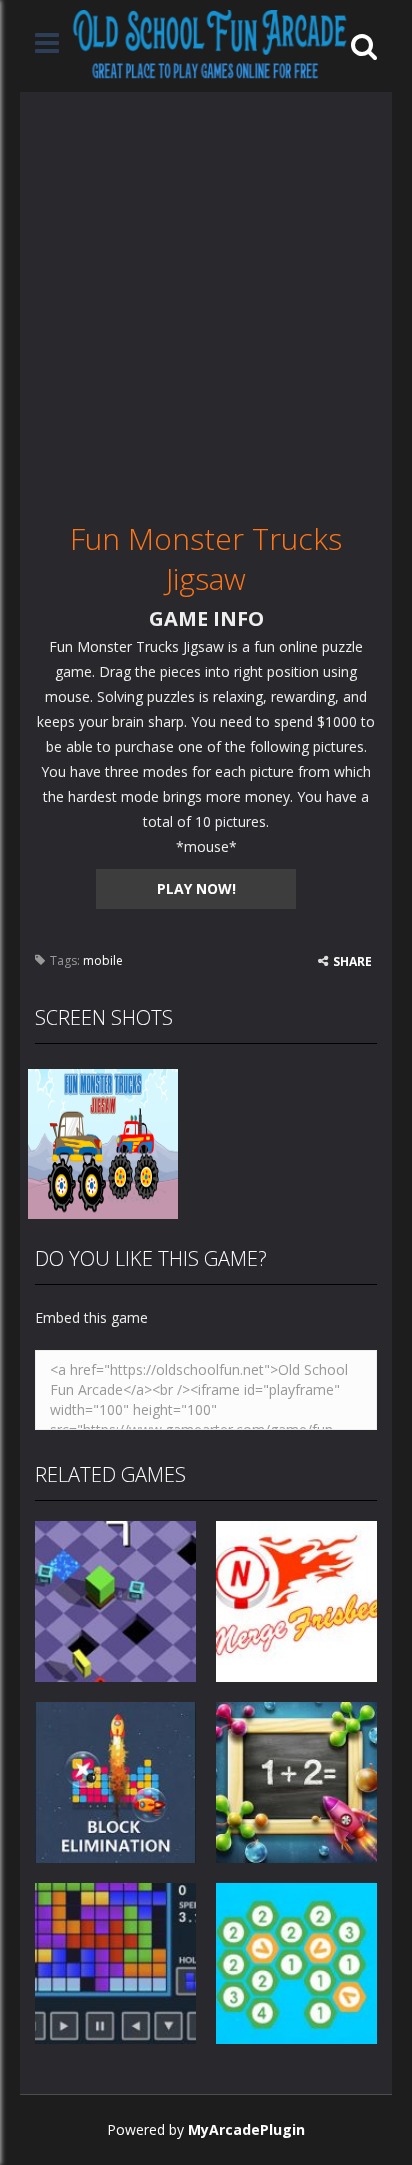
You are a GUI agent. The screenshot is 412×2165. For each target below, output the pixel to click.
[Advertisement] (206, 298)
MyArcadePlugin (246, 2129)
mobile (103, 960)
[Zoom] (103, 1142)
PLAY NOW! (196, 888)
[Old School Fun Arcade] (210, 44)
